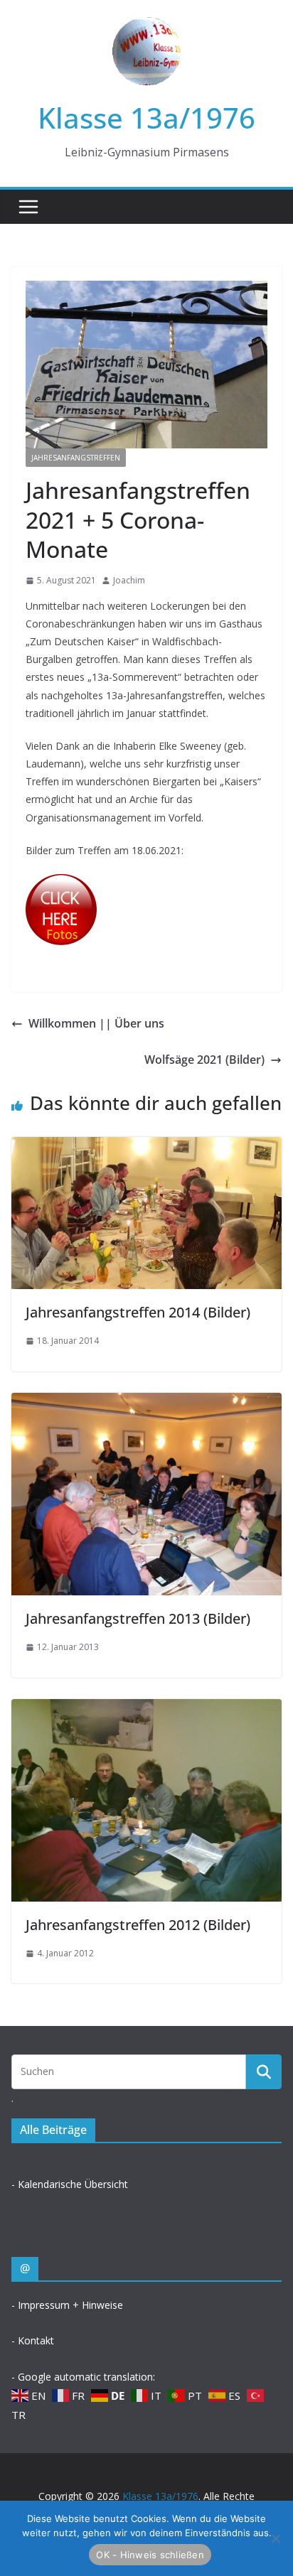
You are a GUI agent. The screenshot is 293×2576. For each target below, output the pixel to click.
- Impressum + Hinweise (67, 2305)
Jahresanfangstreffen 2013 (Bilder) (138, 1618)
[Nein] (275, 2538)
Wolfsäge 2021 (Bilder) (204, 1060)
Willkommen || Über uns (96, 1023)
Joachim (129, 580)
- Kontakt (33, 2340)
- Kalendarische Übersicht (70, 2184)
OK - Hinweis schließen (150, 2555)
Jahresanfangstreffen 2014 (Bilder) (138, 1312)
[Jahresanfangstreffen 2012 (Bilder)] (146, 1709)
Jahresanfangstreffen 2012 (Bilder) (138, 1925)
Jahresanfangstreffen (76, 458)
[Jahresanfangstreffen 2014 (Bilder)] (146, 1147)
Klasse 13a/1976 (146, 118)
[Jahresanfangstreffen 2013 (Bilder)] (146, 1403)
